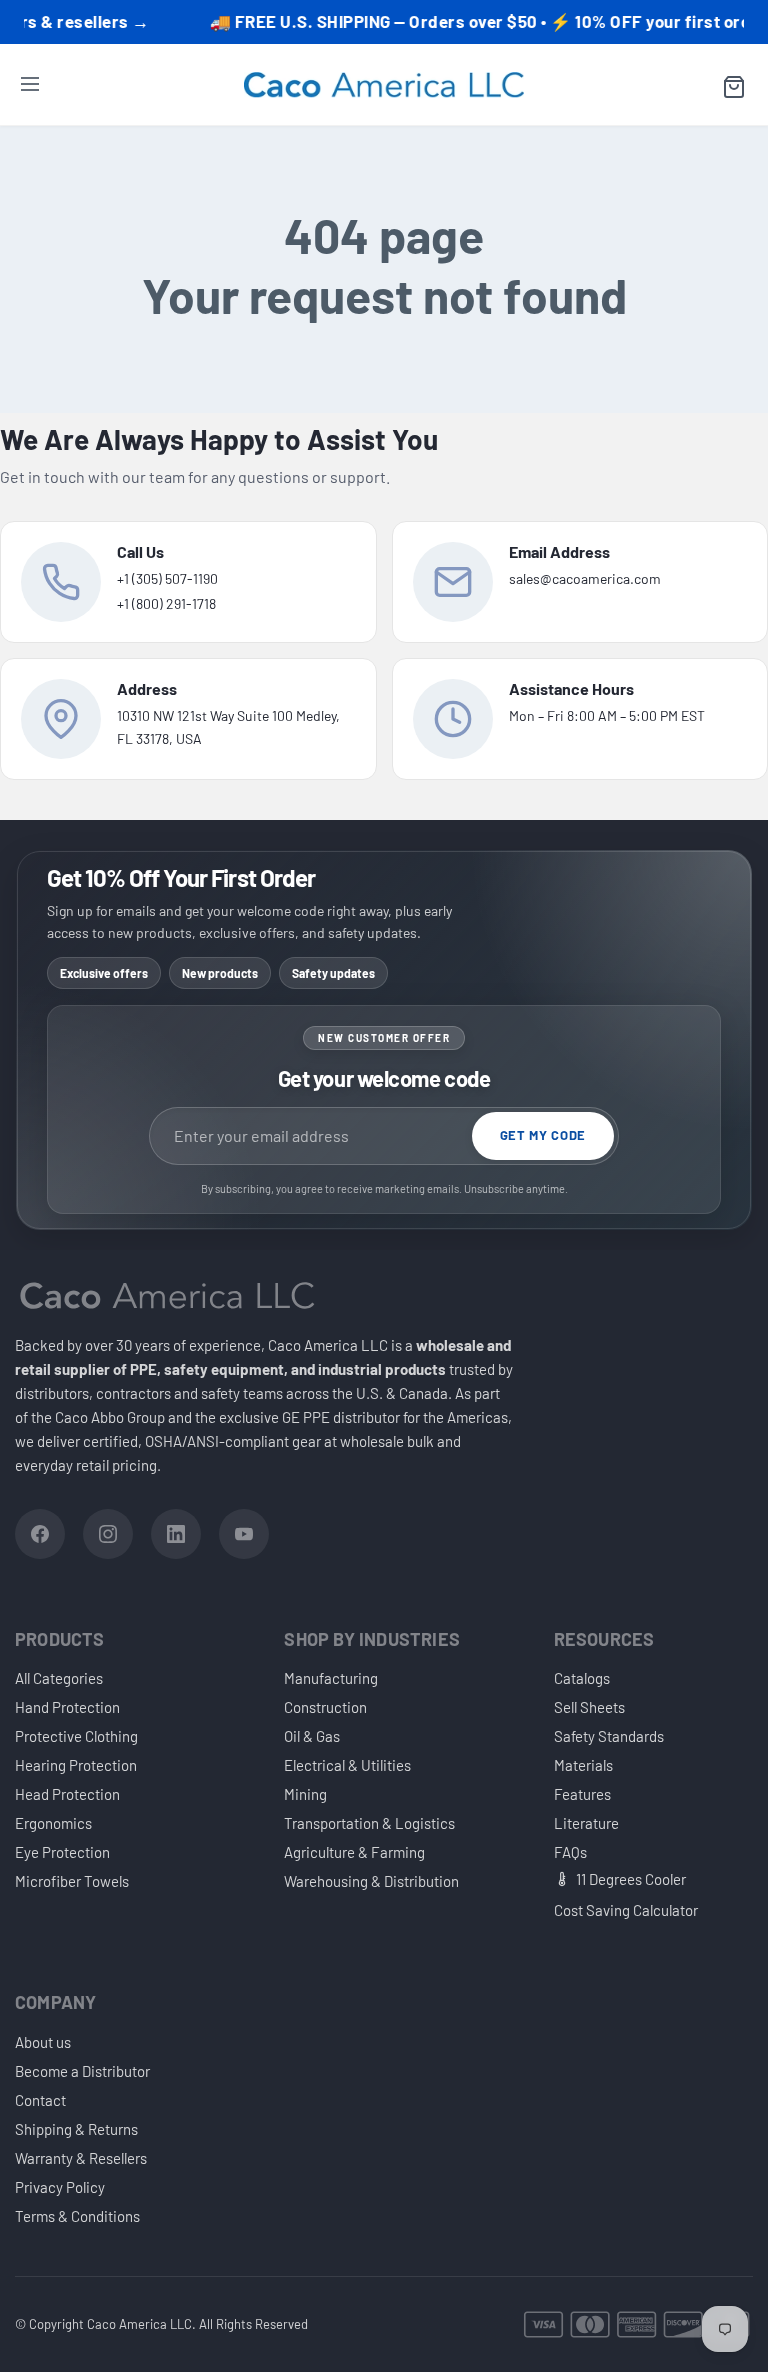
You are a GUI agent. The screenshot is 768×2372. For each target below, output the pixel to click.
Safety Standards (609, 1736)
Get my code (543, 1135)
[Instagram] (108, 1534)
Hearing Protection (76, 1765)
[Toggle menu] (30, 86)
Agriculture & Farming (354, 1852)
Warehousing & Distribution (371, 1881)
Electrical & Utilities (347, 1765)
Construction (325, 1707)
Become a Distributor (82, 2071)
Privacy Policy (60, 2187)
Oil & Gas (312, 1736)
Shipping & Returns (76, 2129)
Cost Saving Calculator (626, 1910)
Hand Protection (67, 1707)
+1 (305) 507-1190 (167, 578)
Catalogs (582, 1678)
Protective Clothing (76, 1736)
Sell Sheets (589, 1707)
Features (582, 1794)
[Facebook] (40, 1534)
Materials (583, 1765)
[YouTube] (244, 1534)
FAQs (570, 1852)
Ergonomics (53, 1823)
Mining (305, 1794)
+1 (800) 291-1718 (166, 603)
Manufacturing (331, 1678)
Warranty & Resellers (81, 2158)
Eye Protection (62, 1852)
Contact (40, 2100)
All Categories (59, 1678)
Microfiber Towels (72, 1881)
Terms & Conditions (77, 2216)
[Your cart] (734, 87)
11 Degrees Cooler (631, 1879)
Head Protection (67, 1794)
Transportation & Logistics (369, 1823)
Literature (586, 1823)
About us (43, 2042)
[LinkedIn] (176, 1534)
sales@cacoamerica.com (585, 578)
